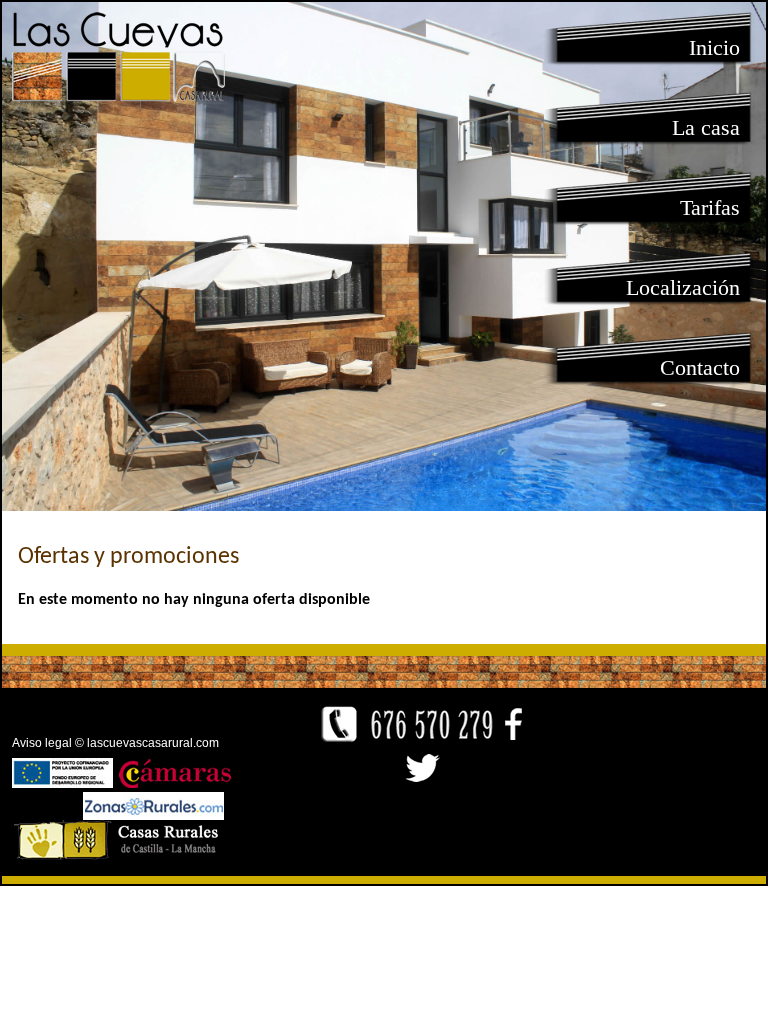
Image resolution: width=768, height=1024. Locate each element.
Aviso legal (42, 743)
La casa (706, 127)
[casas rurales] (153, 814)
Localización (683, 287)
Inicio (714, 47)
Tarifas (710, 207)
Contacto (700, 367)
